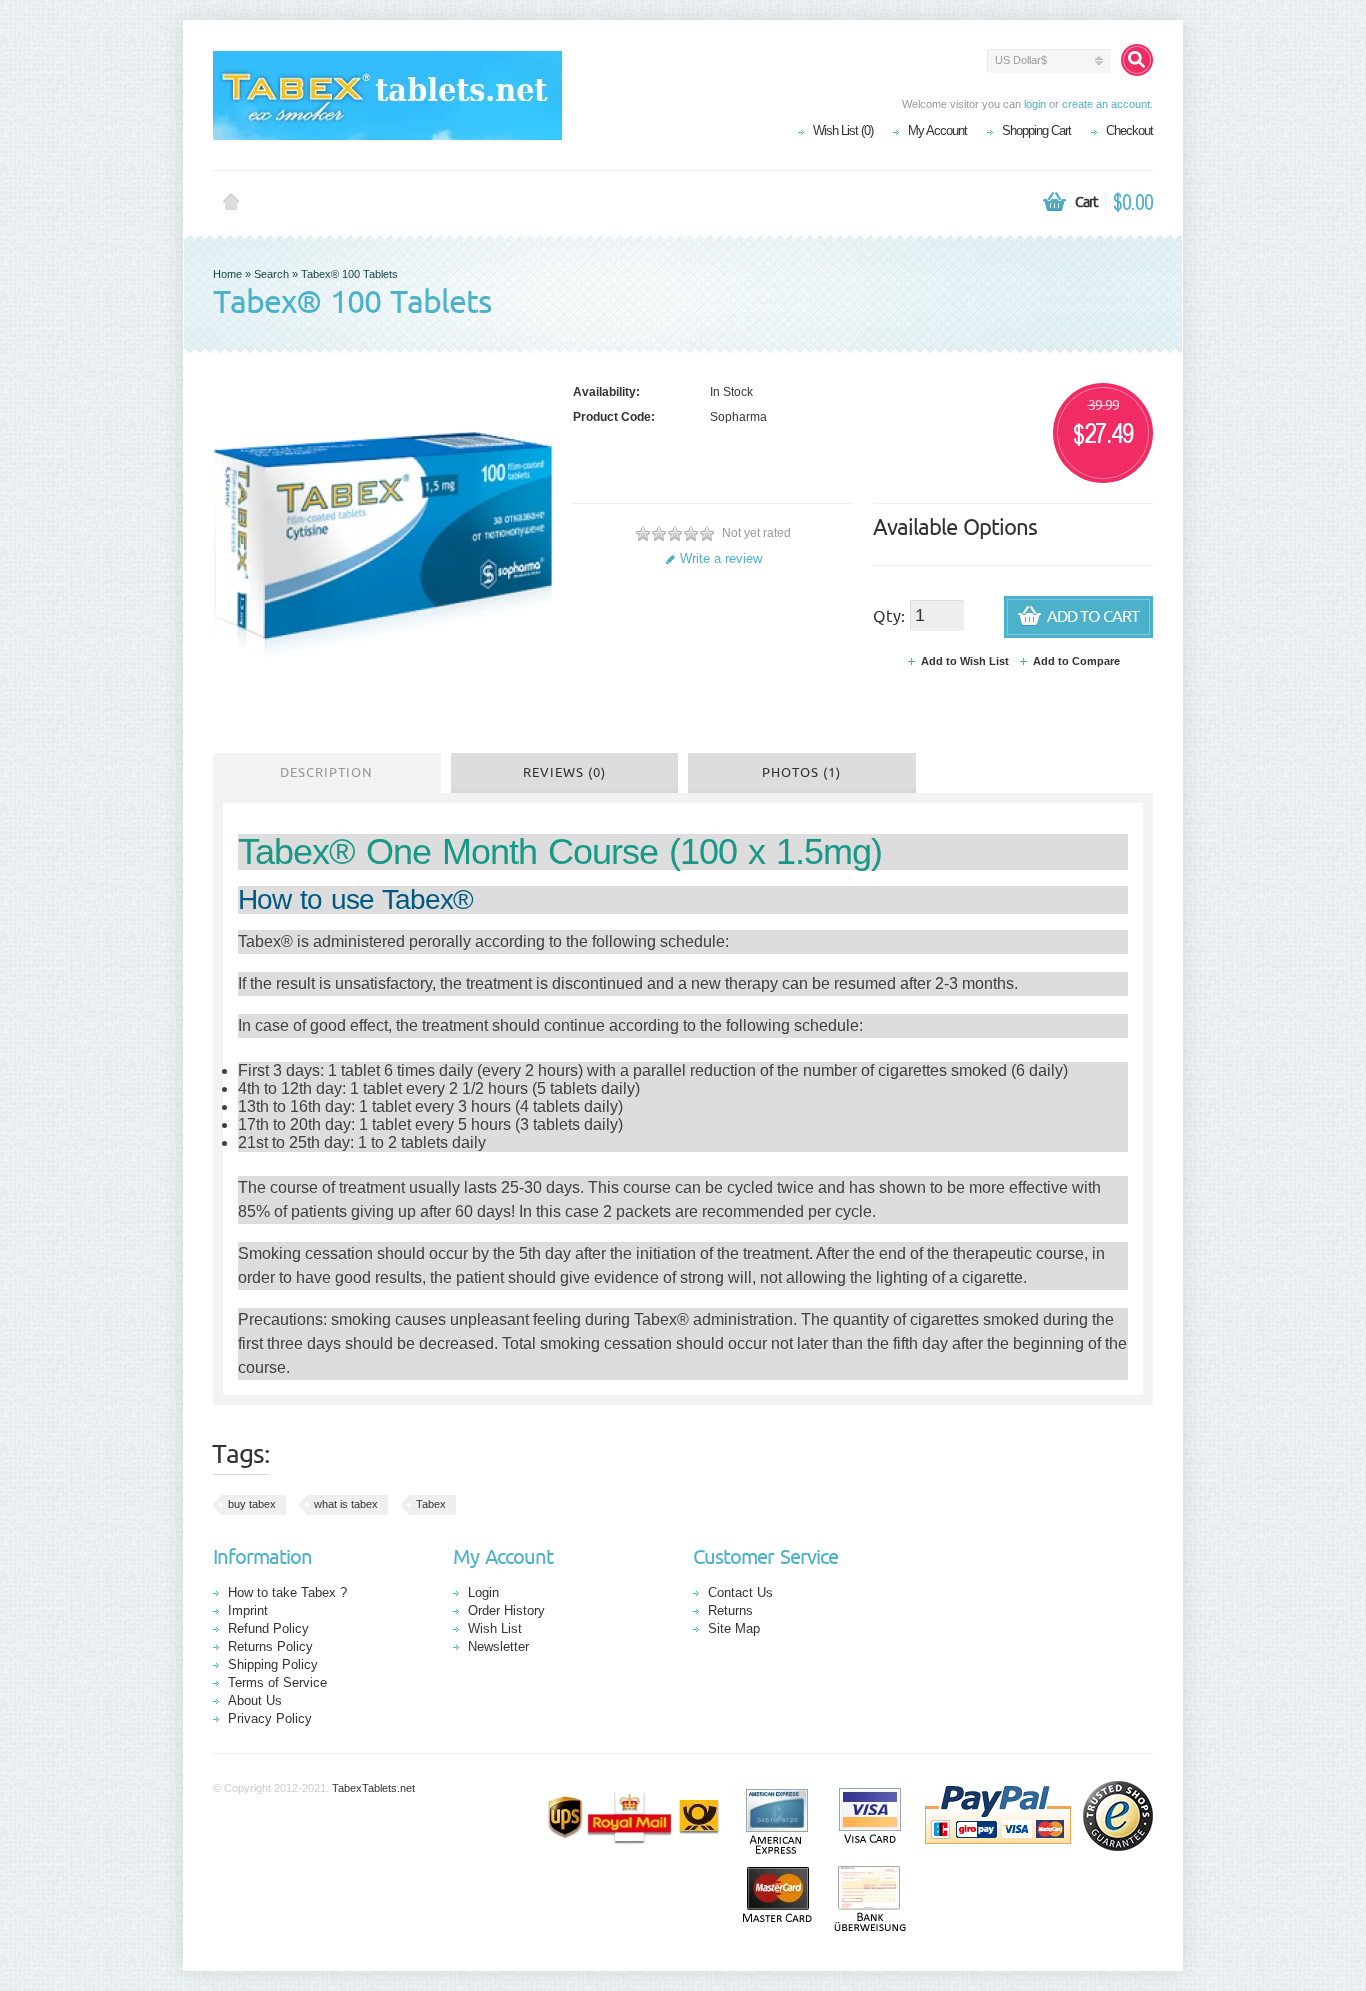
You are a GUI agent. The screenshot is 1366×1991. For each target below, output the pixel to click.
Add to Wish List (965, 661)
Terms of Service (277, 1682)
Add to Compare (1076, 661)
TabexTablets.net (373, 1788)
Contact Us (740, 1592)
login (1035, 104)
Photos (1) (801, 773)
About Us (255, 1700)
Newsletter (498, 1646)
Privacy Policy (270, 1718)
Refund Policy (268, 1628)
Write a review (721, 558)
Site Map (734, 1628)
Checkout (1129, 130)
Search (271, 274)
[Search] (1137, 60)
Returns (730, 1610)
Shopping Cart (1036, 130)
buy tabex (252, 1504)
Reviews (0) (564, 773)
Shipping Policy (273, 1664)
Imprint (248, 1610)
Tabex (431, 1504)
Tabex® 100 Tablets (349, 274)
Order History (506, 1610)
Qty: (889, 617)
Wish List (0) (843, 130)
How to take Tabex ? (287, 1592)
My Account (937, 130)
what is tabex (346, 1504)
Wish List (495, 1628)
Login (483, 1592)
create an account (1106, 104)
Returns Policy (270, 1646)
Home (231, 203)
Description (326, 773)
